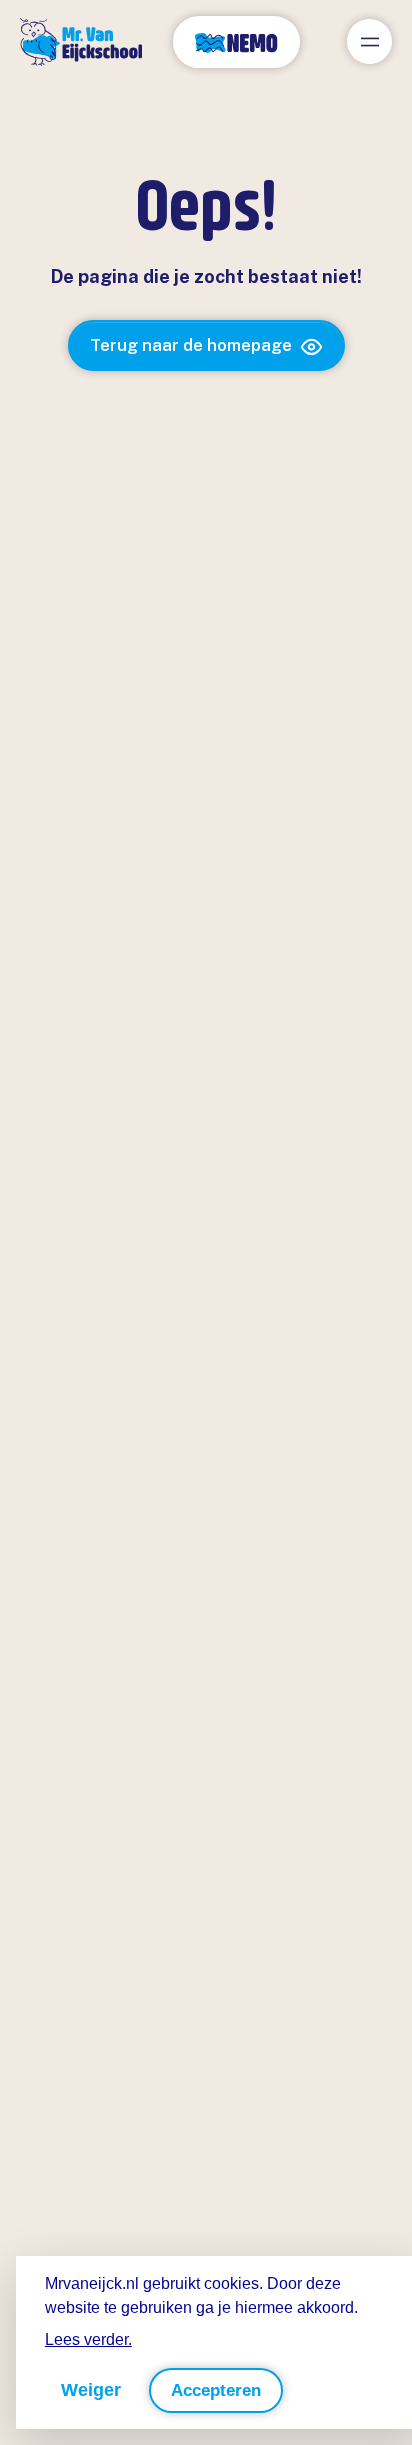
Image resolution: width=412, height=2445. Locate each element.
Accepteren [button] (216, 2390)
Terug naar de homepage (191, 345)
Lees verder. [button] (88, 2339)
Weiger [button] (91, 2390)
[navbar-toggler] (369, 41)
